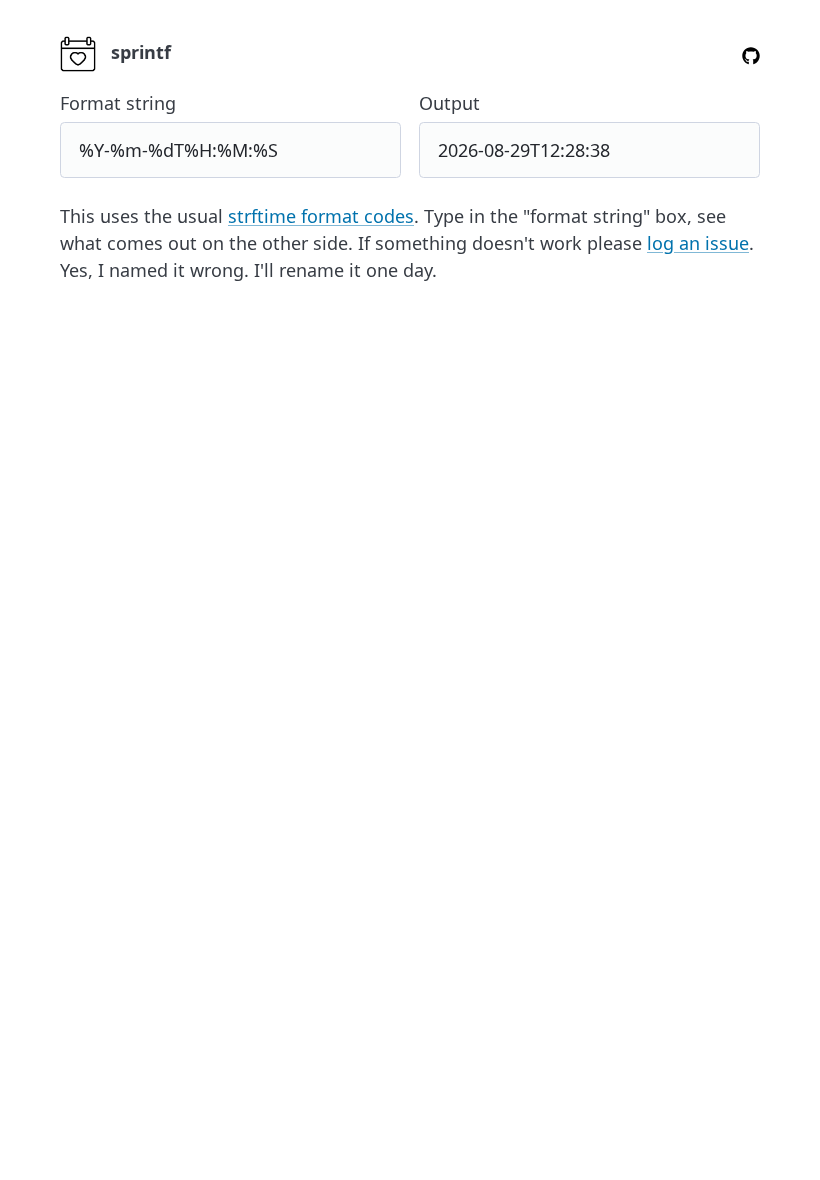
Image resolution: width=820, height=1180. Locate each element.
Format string (118, 103)
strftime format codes (321, 216)
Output (449, 103)
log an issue (698, 243)
